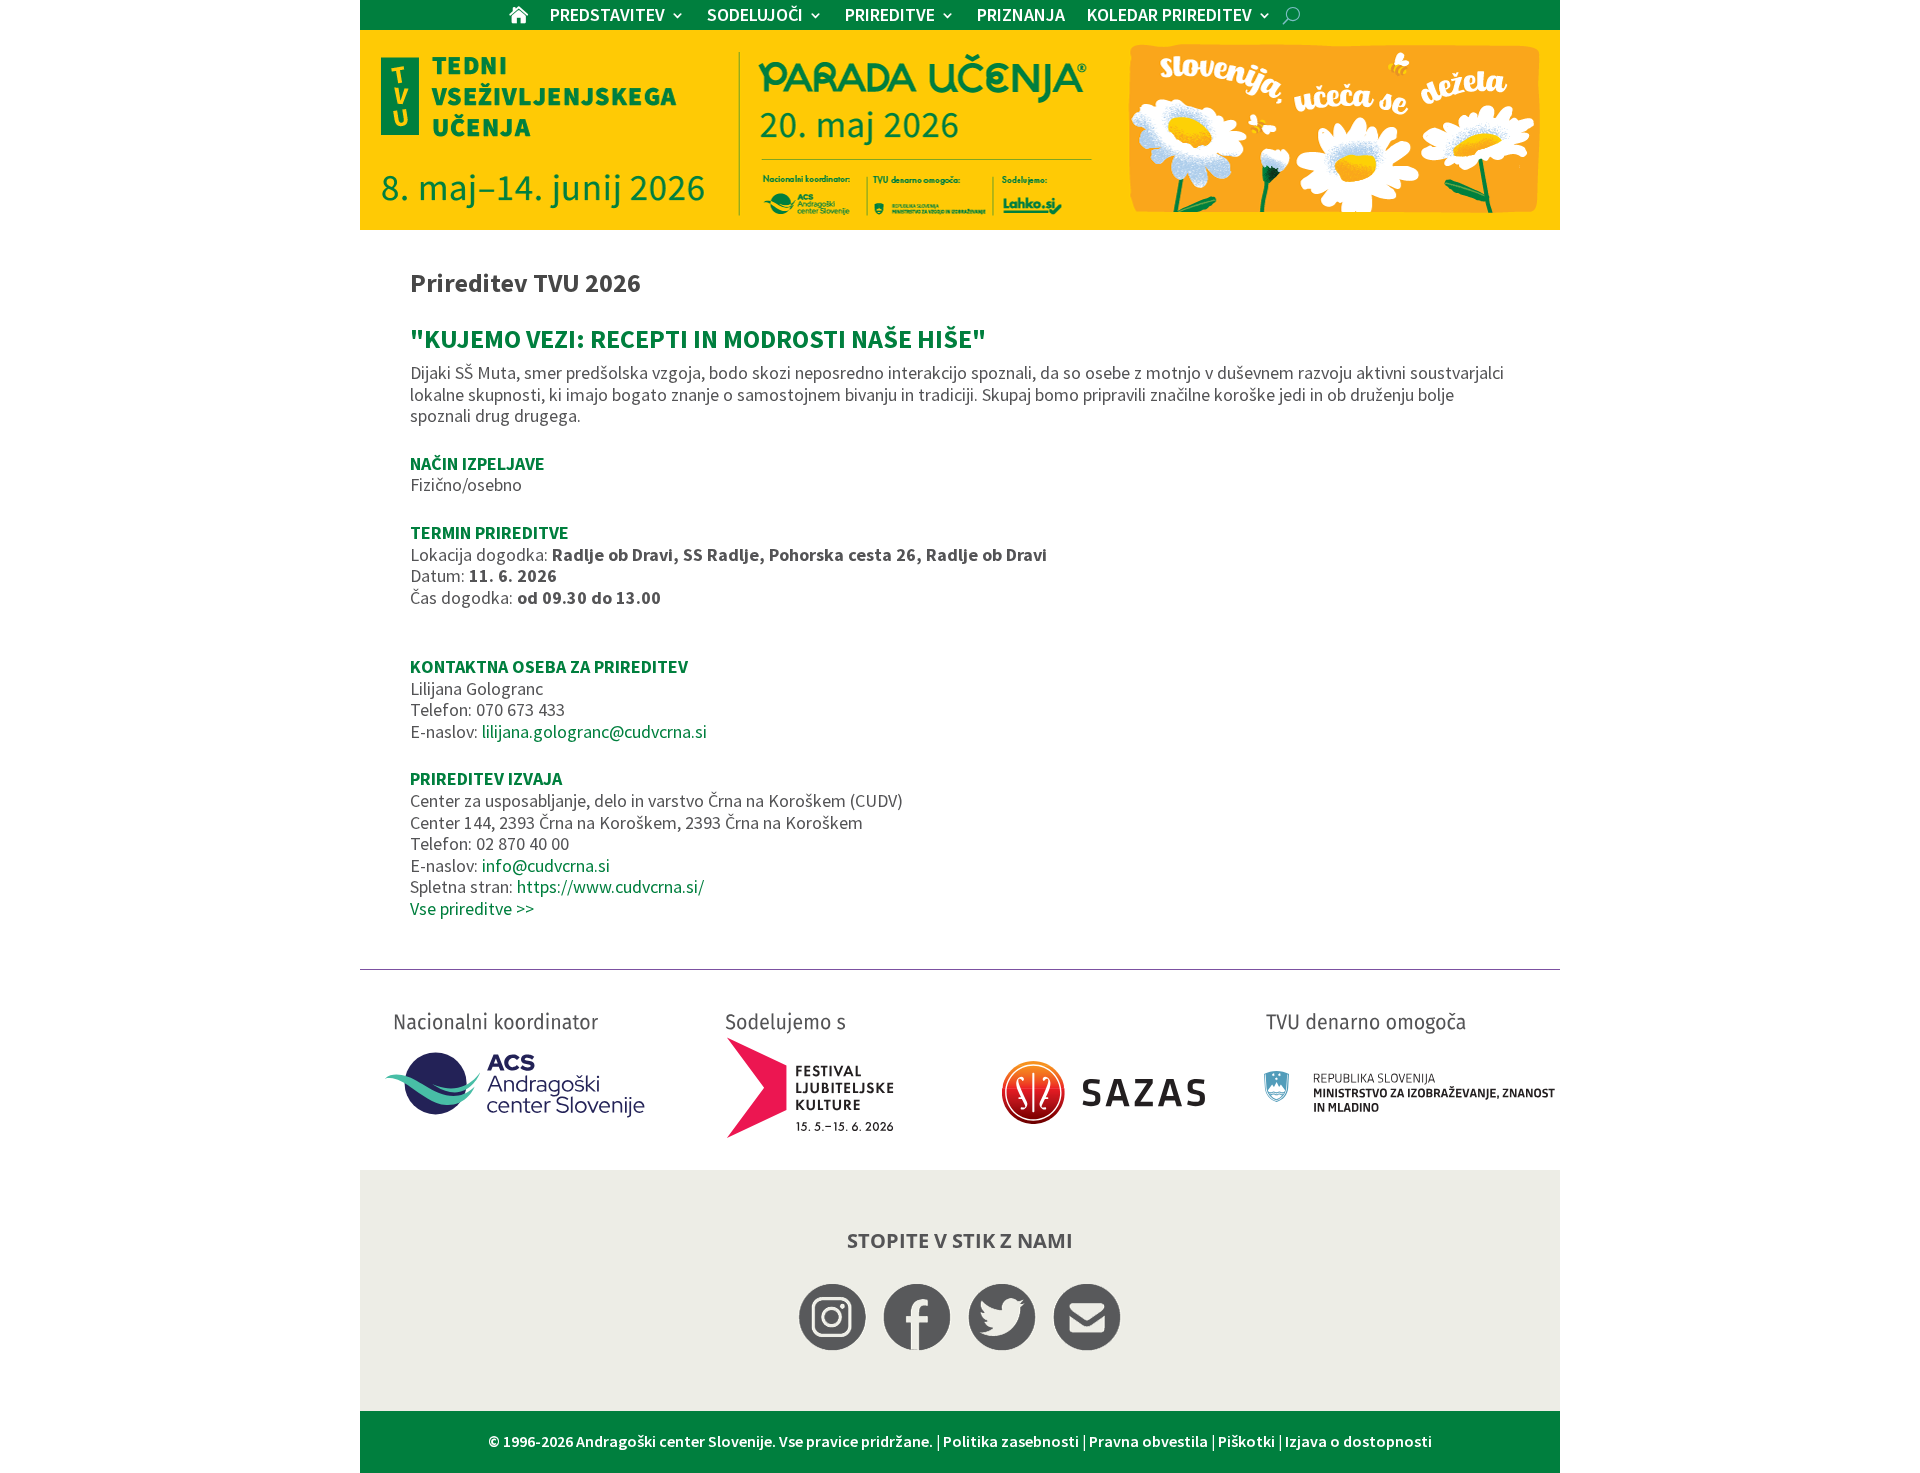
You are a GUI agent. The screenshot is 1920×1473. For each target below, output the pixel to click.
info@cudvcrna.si (546, 865)
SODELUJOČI (755, 17)
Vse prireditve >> (472, 908)
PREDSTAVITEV (607, 17)
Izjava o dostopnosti (1358, 1441)
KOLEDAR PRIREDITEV (1169, 17)
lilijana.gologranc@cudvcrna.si (594, 731)
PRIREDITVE (890, 17)
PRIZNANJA (1021, 17)
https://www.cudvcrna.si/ (610, 886)
